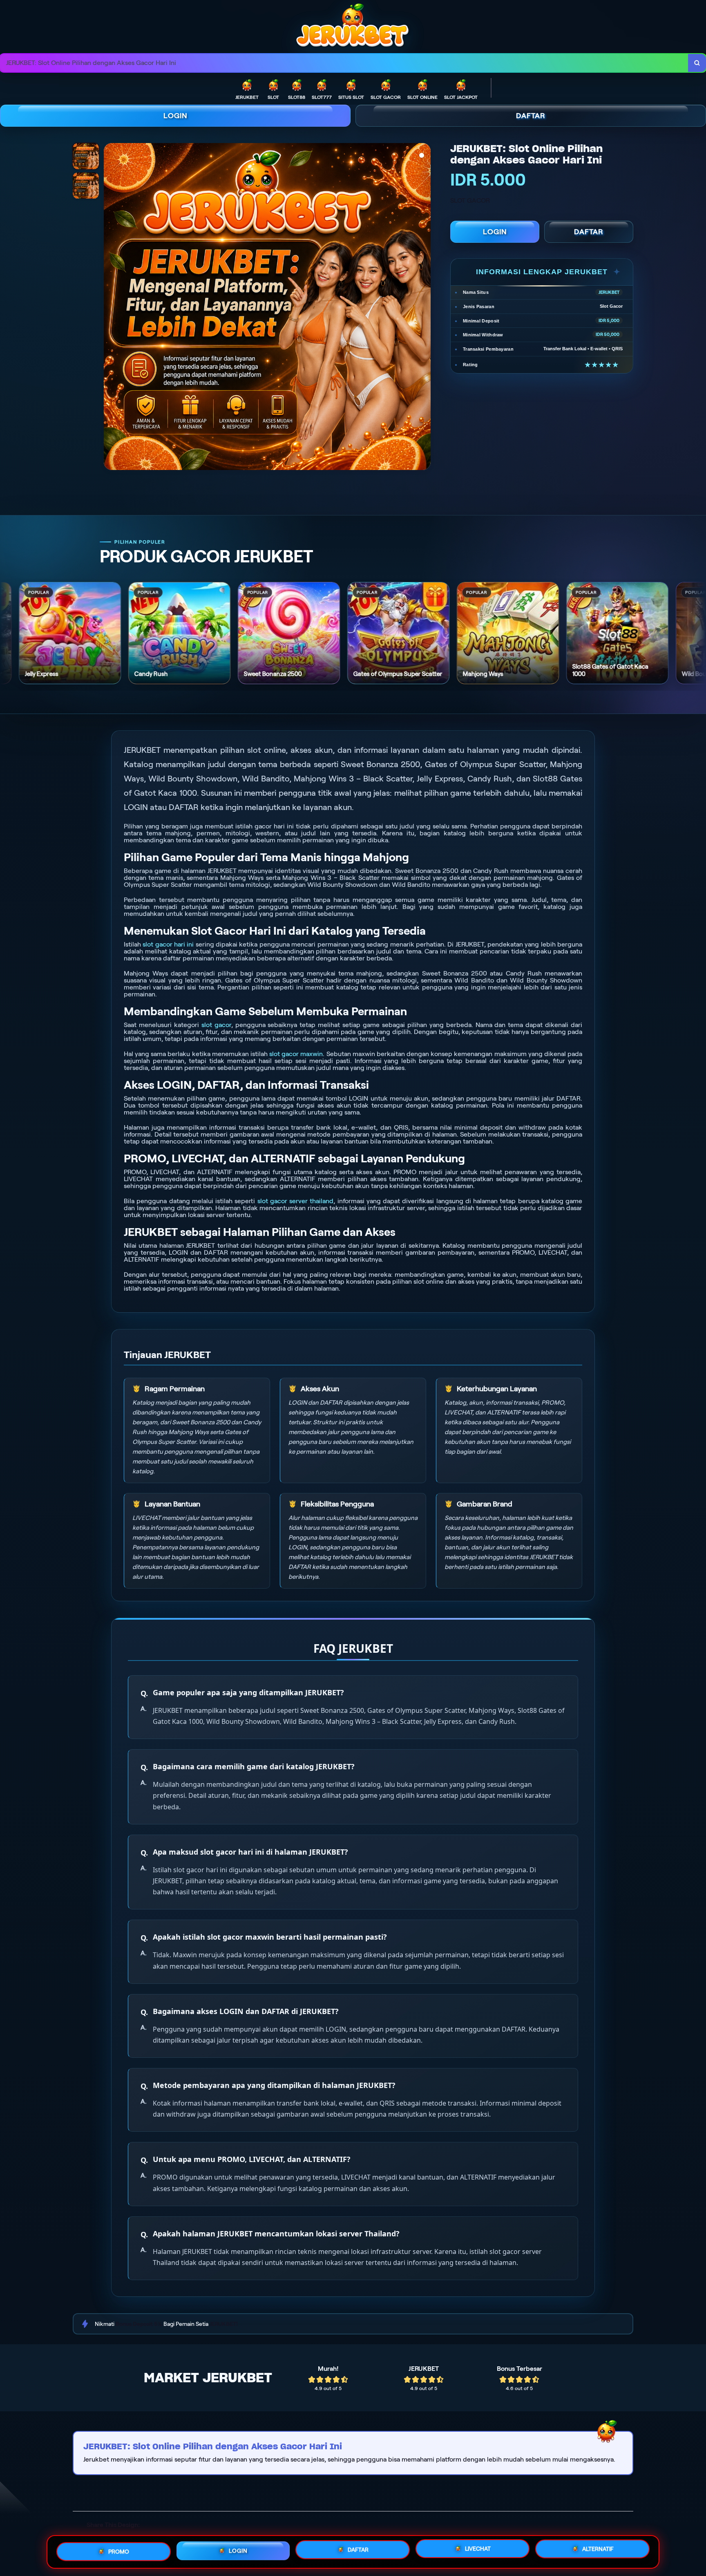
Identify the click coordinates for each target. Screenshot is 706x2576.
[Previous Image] (110, 308)
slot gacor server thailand (296, 1201)
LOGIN (175, 116)
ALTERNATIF (598, 2549)
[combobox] (344, 63)
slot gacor (216, 1025)
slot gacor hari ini (168, 944)
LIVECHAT (478, 2549)
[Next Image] (424, 308)
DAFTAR (531, 116)
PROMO (119, 2551)
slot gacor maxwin (296, 1054)
